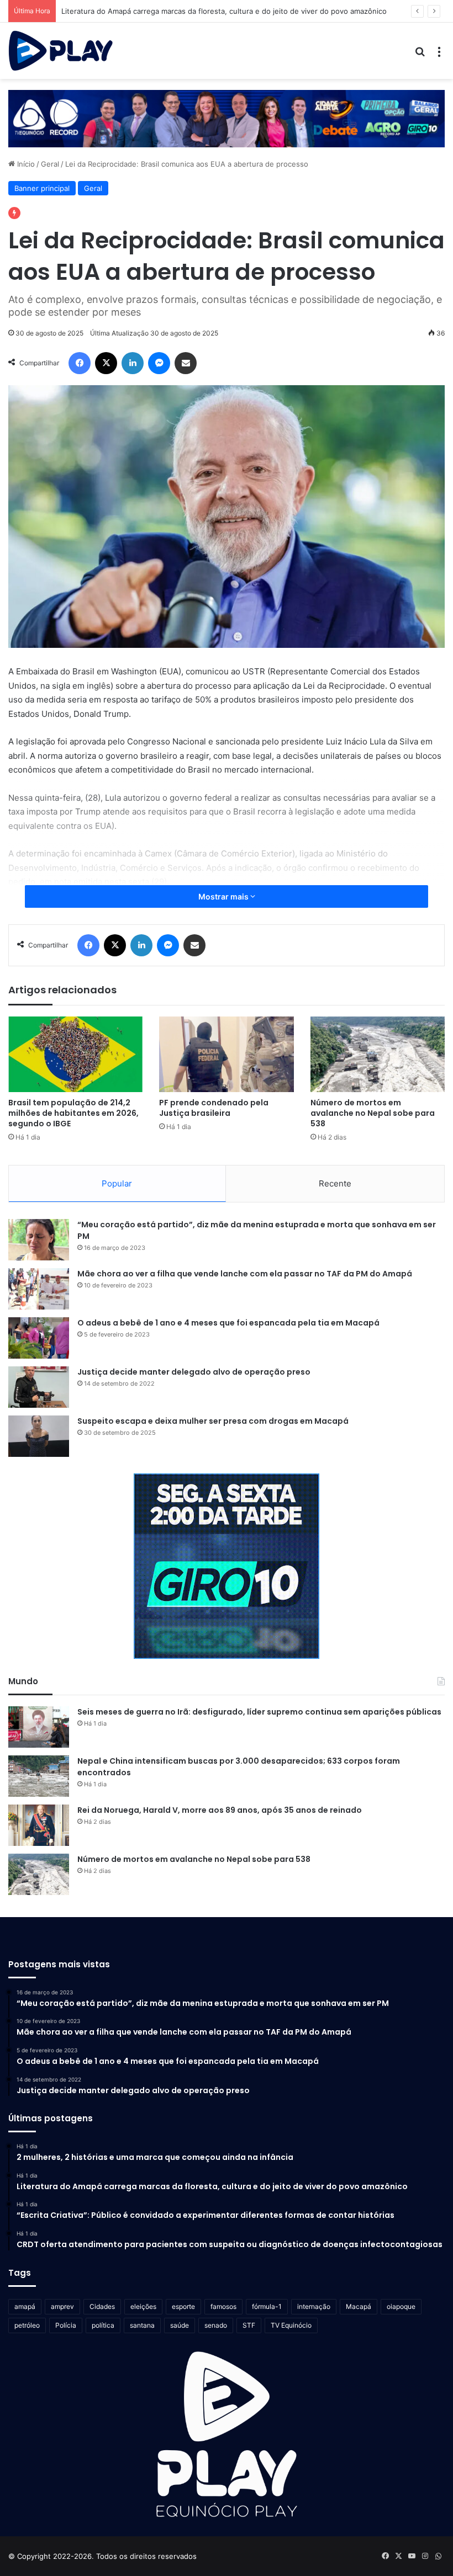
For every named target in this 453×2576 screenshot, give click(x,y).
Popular (117, 1183)
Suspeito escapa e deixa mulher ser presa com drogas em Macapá (213, 1421)
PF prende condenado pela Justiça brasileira (214, 1108)
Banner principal (42, 188)
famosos (223, 2306)
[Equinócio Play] (61, 51)
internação (314, 2306)
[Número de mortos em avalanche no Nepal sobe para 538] (378, 1054)
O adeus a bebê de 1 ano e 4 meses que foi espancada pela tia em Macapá (228, 1323)
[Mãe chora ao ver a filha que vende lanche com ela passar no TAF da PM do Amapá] (39, 1289)
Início (25, 164)
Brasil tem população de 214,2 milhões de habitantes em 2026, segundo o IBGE (73, 1113)
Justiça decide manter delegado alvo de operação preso (194, 1372)
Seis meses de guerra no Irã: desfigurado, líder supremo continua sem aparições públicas (259, 1712)
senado (216, 2325)
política (103, 2325)
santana (142, 2325)
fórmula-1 (267, 2306)
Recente (335, 1183)
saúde (180, 2325)
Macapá (359, 2306)
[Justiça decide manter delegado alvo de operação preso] (39, 1387)
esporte (183, 2306)
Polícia (66, 2325)
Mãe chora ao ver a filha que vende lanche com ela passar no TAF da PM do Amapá (245, 1274)
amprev (62, 2306)
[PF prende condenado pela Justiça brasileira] (226, 1054)
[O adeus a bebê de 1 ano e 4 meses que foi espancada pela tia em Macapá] (39, 1338)
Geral (50, 164)
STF (249, 2325)
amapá (25, 2306)
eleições (143, 2306)
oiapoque (401, 2306)
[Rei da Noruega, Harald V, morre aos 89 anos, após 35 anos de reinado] (39, 1825)
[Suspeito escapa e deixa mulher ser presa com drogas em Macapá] (39, 1436)
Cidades (102, 2306)
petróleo (27, 2325)
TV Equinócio (291, 2325)
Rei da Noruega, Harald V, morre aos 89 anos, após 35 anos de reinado (220, 1810)
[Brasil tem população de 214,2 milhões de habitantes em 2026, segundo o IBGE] (75, 1054)
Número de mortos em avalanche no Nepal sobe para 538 (373, 1113)
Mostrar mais (224, 896)
